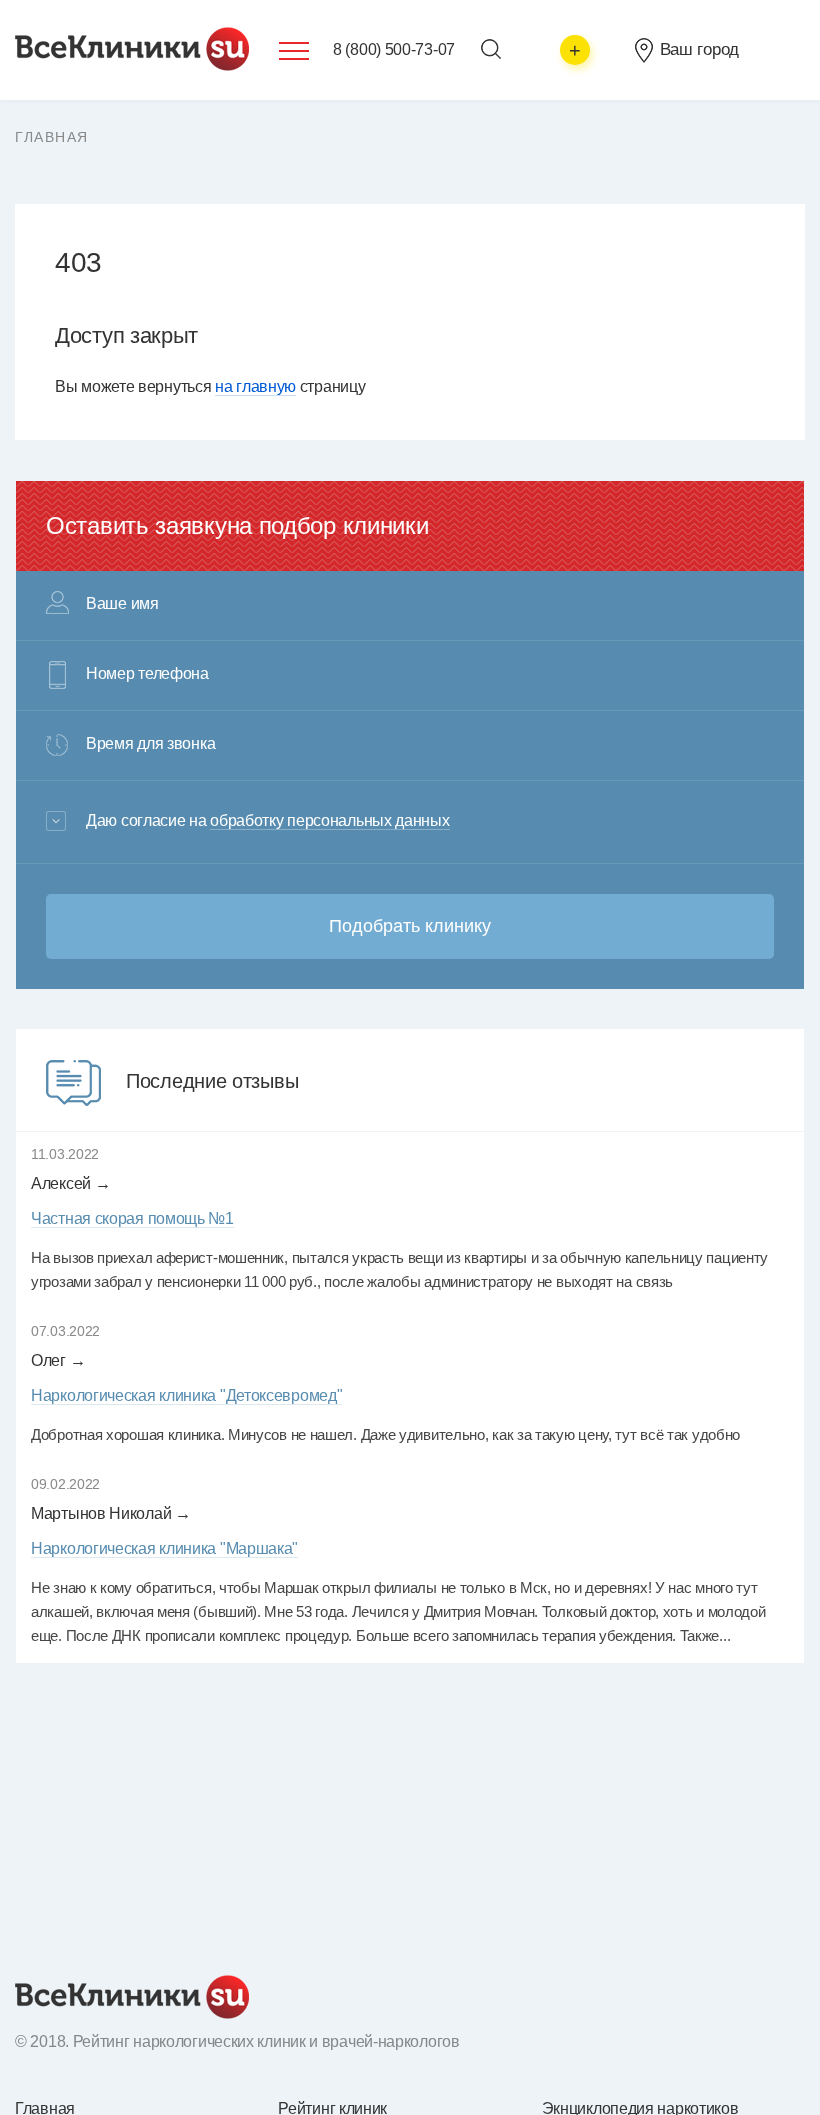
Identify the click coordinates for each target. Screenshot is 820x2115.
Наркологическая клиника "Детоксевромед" (186, 1395)
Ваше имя (122, 604)
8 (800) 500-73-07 (394, 49)
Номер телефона (147, 674)
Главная (52, 137)
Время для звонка (150, 744)
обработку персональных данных (329, 820)
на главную (255, 386)
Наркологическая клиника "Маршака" (164, 1548)
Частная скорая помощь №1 (132, 1218)
